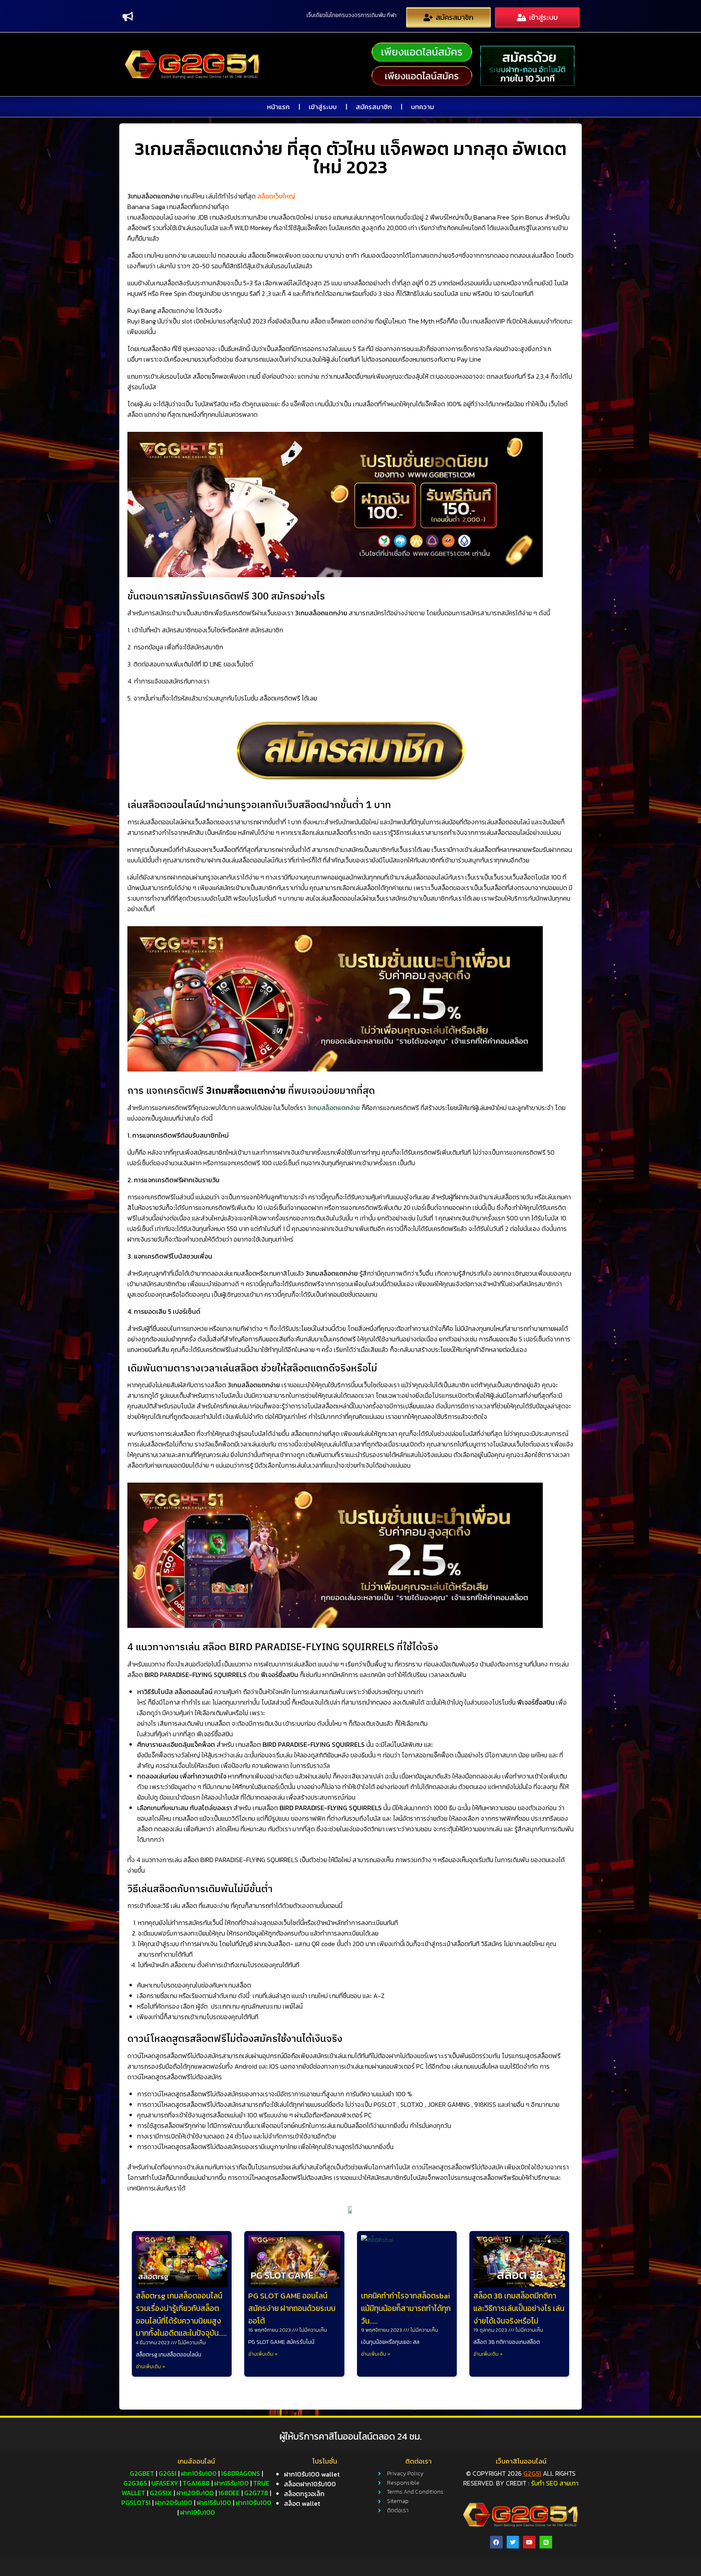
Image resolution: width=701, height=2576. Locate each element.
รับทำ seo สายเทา (555, 2483)
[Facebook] (496, 2542)
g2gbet (142, 2473)
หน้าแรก (278, 107)
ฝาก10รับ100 (199, 2473)
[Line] (546, 2542)
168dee (229, 2493)
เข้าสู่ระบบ (323, 107)
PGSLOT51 (136, 2503)
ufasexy (165, 2483)
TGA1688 (196, 2483)
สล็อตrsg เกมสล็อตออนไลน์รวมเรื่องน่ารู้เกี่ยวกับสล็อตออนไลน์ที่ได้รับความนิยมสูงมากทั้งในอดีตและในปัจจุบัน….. (181, 2315)
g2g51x (161, 2493)
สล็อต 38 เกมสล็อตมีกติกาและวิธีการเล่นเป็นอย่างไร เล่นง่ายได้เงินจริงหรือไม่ (519, 2308)
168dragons (241, 2473)
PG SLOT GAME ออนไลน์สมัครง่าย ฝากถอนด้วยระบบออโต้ (292, 2308)
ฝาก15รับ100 (231, 2483)
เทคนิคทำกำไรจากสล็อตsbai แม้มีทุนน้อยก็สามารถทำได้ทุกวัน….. (406, 2308)
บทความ (423, 107)
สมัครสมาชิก (374, 107)
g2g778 (256, 2493)
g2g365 (135, 2483)
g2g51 (168, 2473)
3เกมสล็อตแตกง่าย (334, 1108)
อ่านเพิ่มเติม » (151, 2367)
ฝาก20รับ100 (195, 2493)
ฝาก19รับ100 (198, 2512)
